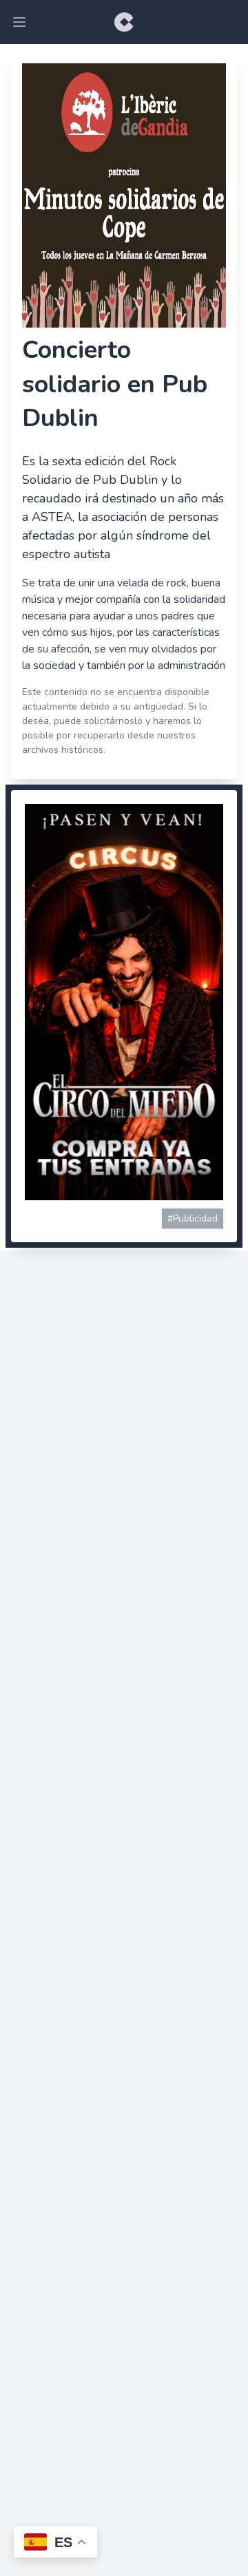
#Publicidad (193, 1218)
